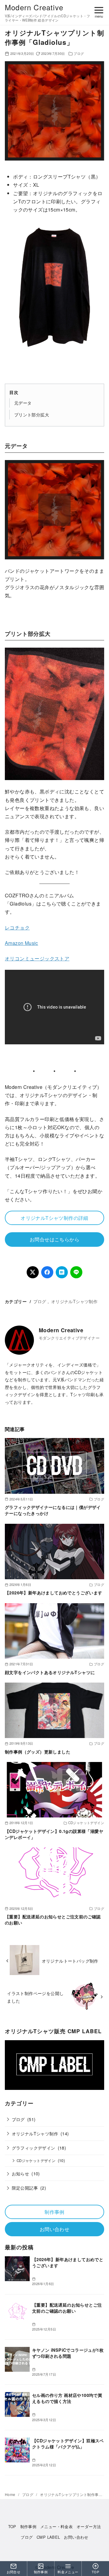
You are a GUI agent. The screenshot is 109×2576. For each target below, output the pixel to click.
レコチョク (17, 928)
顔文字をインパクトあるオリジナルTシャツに (50, 1672)
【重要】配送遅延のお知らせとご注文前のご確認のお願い (53, 1920)
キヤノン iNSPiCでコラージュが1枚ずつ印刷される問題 (68, 2353)
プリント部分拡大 (32, 414)
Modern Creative (34, 7)
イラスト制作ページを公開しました (35, 1997)
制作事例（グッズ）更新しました (38, 1752)
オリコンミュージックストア (37, 958)
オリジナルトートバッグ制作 (70, 1961)
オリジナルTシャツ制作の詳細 (54, 1218)
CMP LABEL (48, 2537)
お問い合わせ (54, 2229)
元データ (23, 403)
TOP (12, 2526)
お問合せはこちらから (54, 1239)
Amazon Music (21, 943)
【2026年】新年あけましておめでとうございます (54, 1593)
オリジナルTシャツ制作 (74, 1301)
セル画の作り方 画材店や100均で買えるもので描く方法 (67, 2398)
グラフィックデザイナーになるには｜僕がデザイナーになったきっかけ (53, 1510)
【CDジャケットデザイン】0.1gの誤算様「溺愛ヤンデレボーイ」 (54, 1834)
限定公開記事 (25, 2188)
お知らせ (21, 2173)
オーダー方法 (89, 2526)
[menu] (99, 11)
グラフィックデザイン (34, 2148)
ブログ (79, 53)
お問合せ (14, 2572)
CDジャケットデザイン (36, 2161)
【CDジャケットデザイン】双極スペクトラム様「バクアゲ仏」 (68, 2444)
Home (11, 2494)
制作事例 (54, 2212)
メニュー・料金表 (56, 2526)
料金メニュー (68, 2572)
